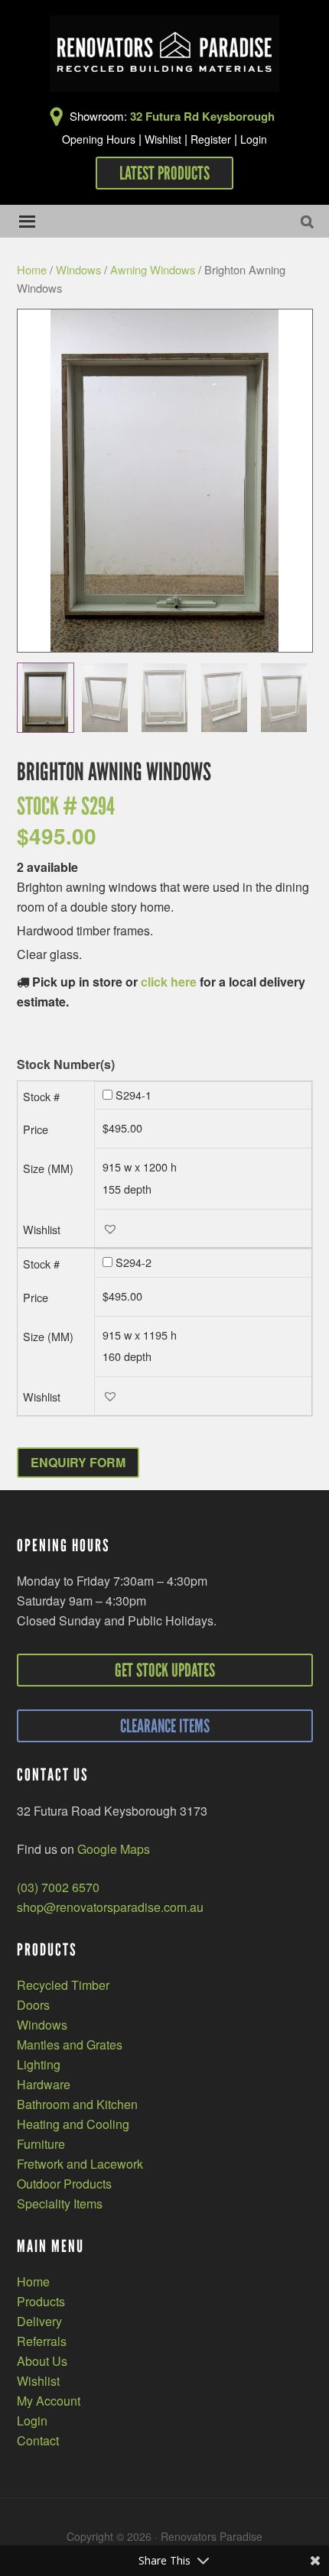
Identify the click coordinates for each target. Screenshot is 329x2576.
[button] (112, 1228)
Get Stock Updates (165, 1670)
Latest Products (164, 173)
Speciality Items (60, 2203)
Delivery (39, 2321)
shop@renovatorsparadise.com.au (110, 1907)
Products (41, 2301)
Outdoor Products (64, 2184)
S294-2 (134, 1262)
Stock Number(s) (66, 1065)
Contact (38, 2440)
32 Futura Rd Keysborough (202, 116)
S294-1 (134, 1095)
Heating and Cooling (73, 2124)
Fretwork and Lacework (80, 2164)
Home (32, 269)
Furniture (41, 2144)
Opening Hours (99, 139)
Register (211, 139)
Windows (78, 269)
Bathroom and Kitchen (77, 2104)
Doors (33, 2005)
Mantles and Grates (70, 2045)
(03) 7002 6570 (58, 1887)
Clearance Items (165, 1726)
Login (254, 139)
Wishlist (163, 139)
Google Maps (114, 1849)
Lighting (39, 2064)
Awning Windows (153, 269)
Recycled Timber (63, 1985)
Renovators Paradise (164, 53)
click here (169, 982)
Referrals (42, 2341)
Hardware (44, 2084)
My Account (49, 2401)
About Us (42, 2361)
